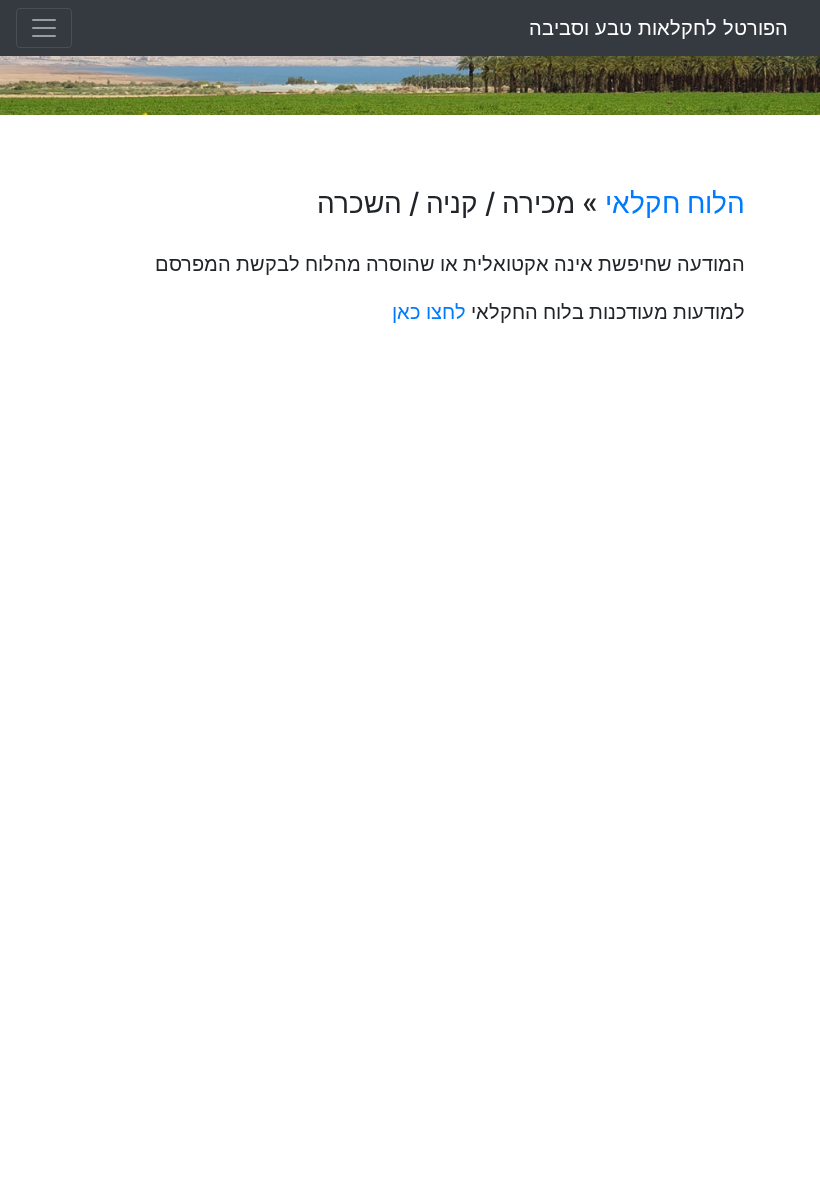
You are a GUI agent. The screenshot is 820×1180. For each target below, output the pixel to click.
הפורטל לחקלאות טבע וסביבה (658, 28)
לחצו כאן (429, 312)
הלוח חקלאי (675, 203)
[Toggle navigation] (44, 28)
